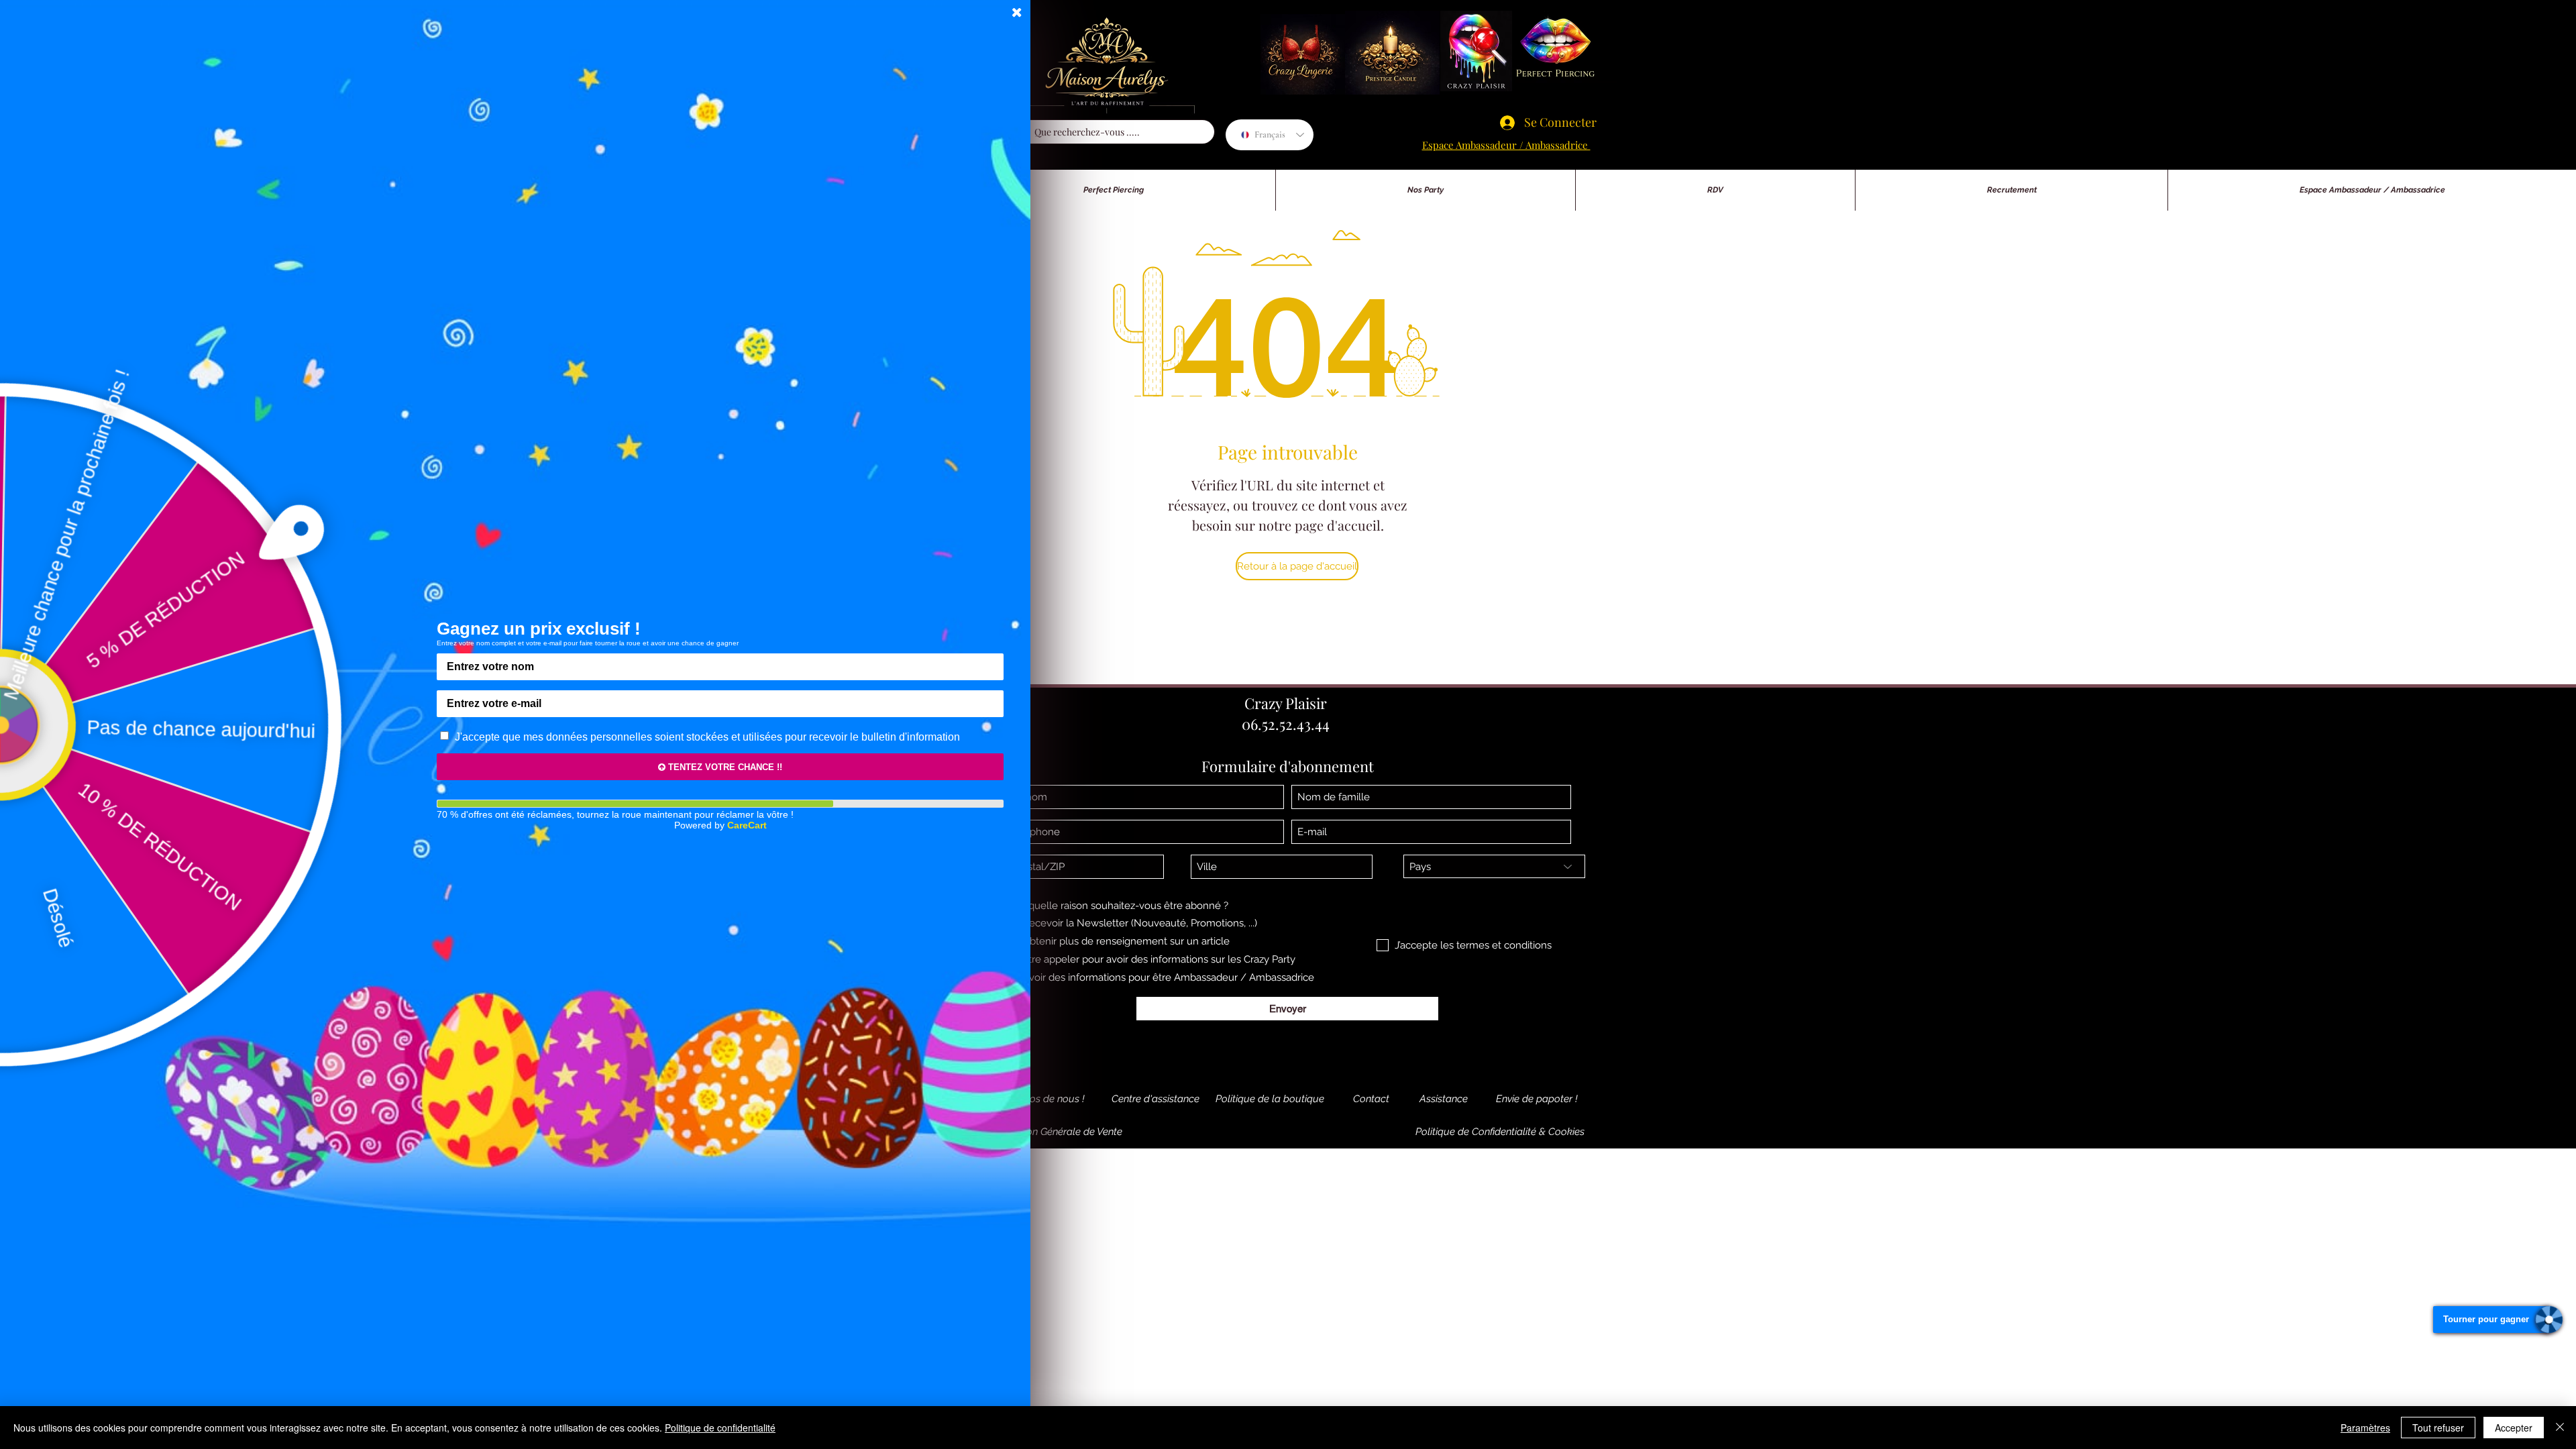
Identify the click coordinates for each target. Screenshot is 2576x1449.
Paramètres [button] (2365, 1428)
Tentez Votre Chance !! (724, 767)
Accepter (2514, 1428)
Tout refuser (2438, 1428)
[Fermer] (2560, 1428)
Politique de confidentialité (720, 1428)
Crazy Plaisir (1286, 703)
